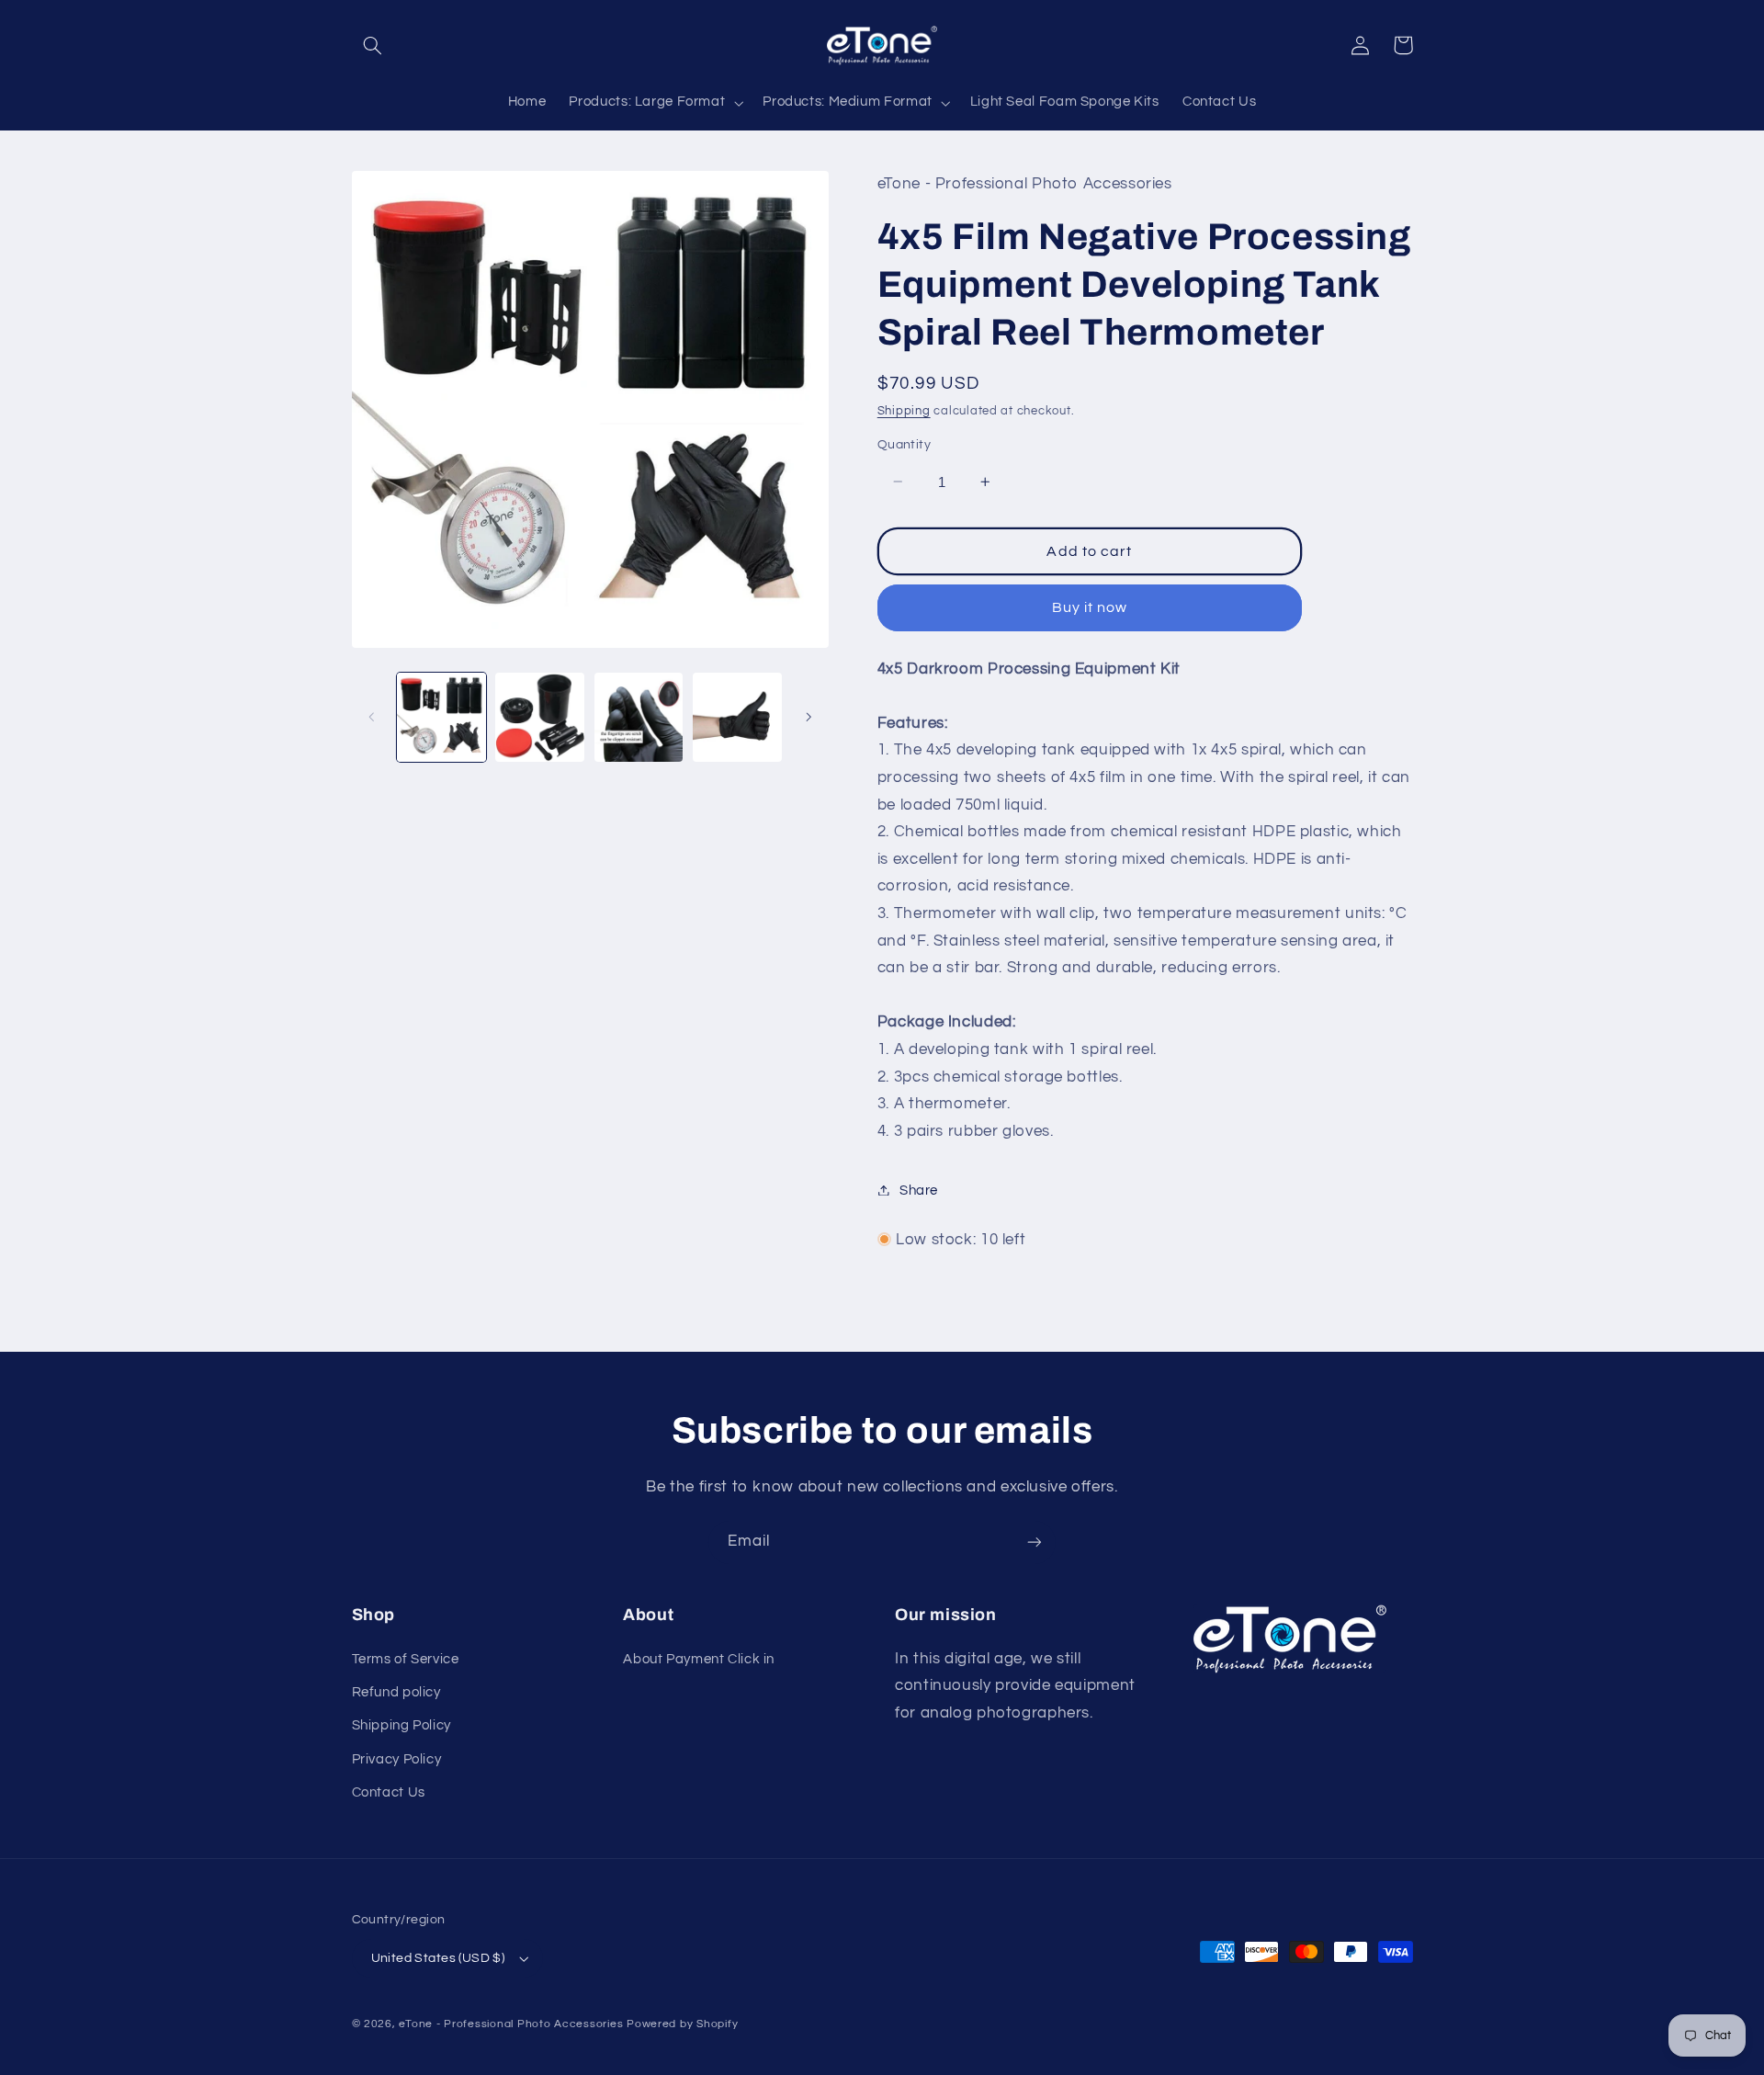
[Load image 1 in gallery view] (441, 717)
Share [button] (919, 1190)
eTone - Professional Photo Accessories (511, 2024)
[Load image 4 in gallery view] (737, 717)
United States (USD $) (438, 1958)
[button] (373, 45)
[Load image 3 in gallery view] (639, 717)
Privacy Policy (397, 1759)
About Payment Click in (699, 1659)
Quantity (904, 445)
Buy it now (1090, 607)
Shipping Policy (401, 1725)
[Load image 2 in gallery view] (540, 717)
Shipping (904, 410)
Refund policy (396, 1692)
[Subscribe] (1035, 1542)
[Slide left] (372, 717)
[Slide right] (808, 717)
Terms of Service (406, 1659)
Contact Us (389, 1792)
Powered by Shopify (682, 2024)
